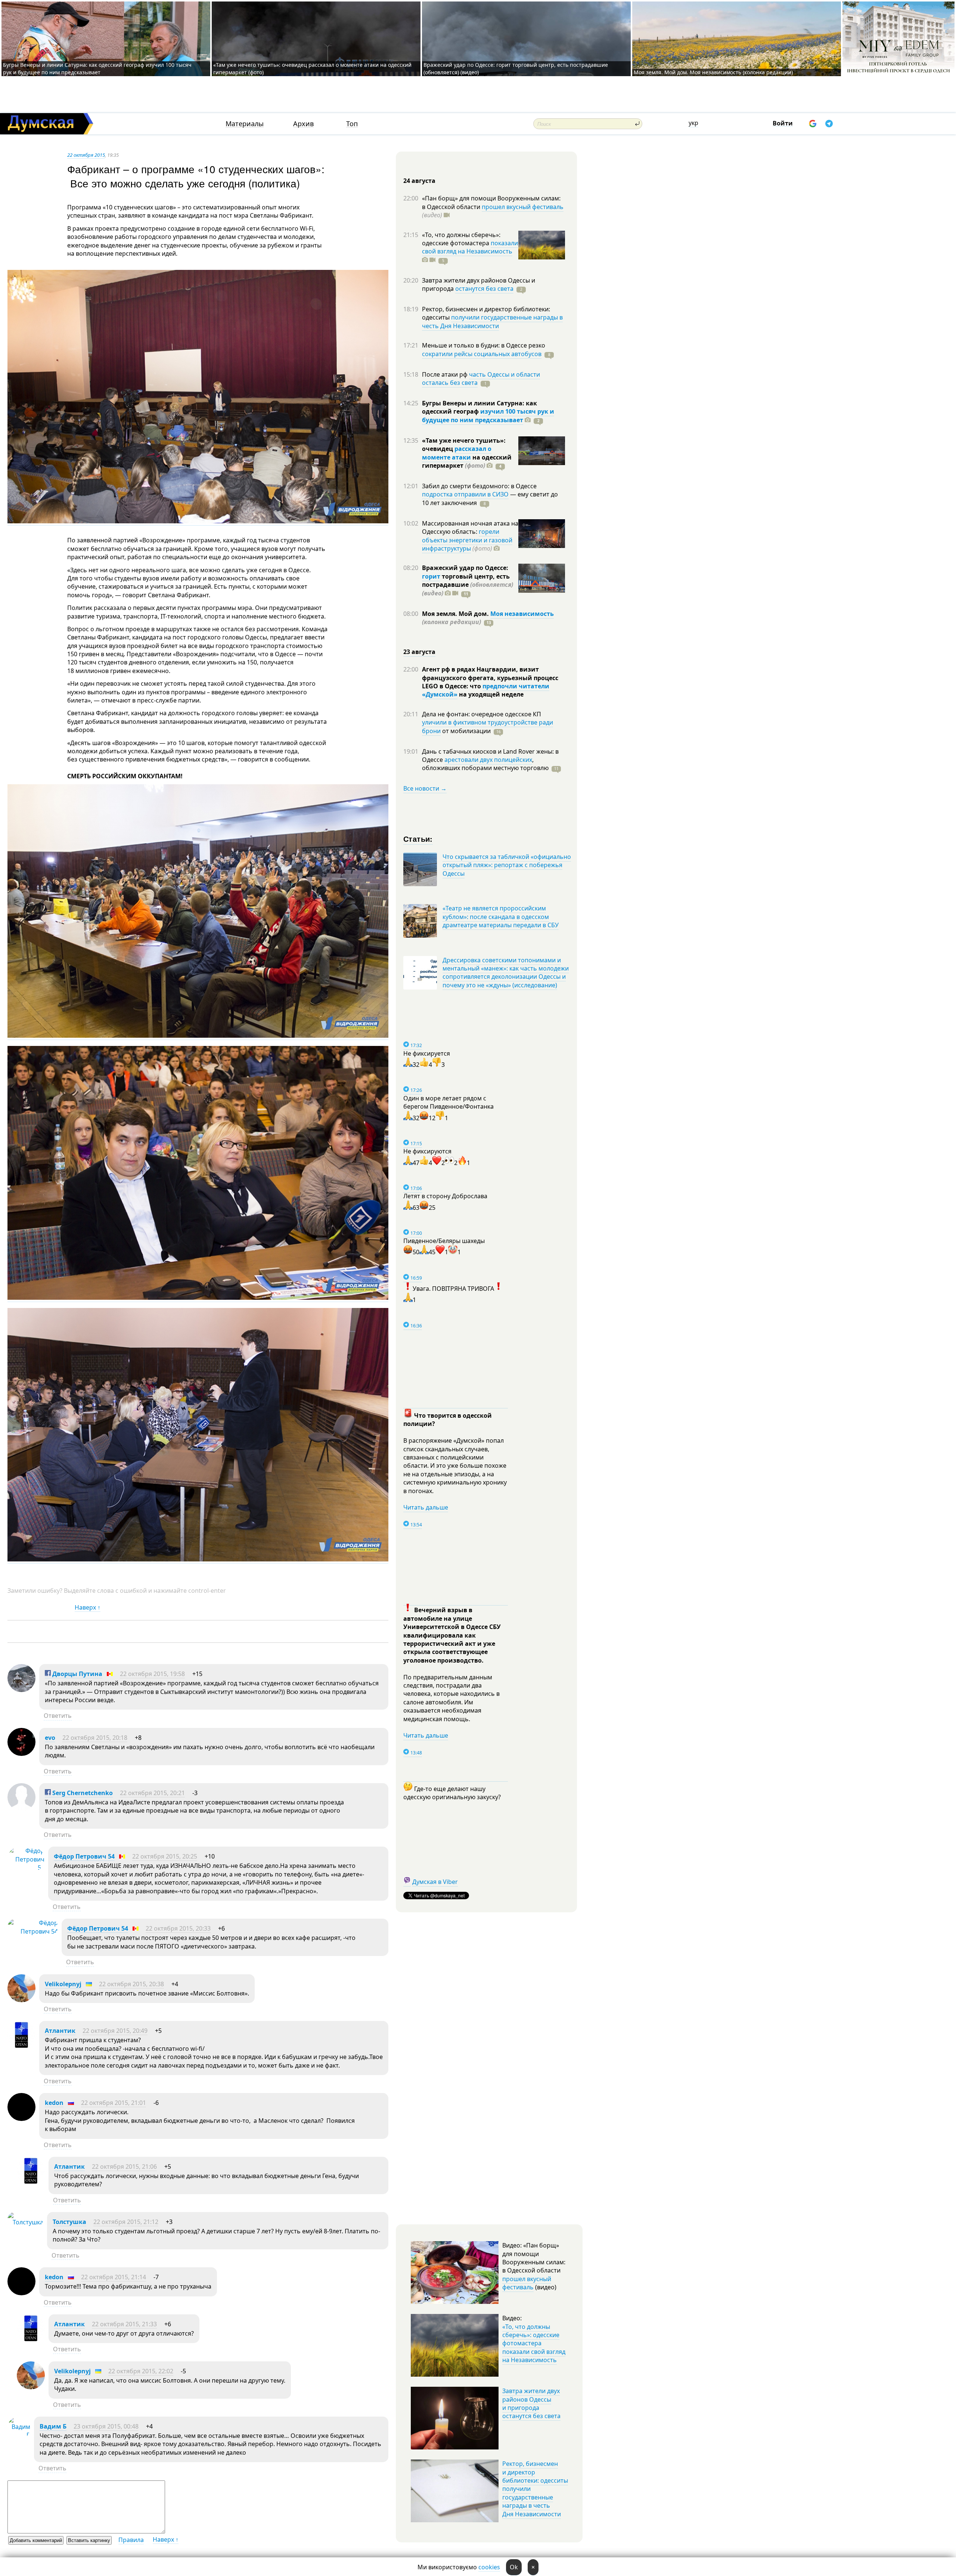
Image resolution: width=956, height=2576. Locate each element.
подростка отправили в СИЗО (465, 494)
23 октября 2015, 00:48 (106, 2426)
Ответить (58, 1716)
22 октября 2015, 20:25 (165, 1856)
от (466, 731)
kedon (54, 2103)
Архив (303, 124)
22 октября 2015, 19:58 (152, 1674)
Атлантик (60, 2031)
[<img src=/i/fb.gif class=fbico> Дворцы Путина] (21, 1690)
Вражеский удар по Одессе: (465, 568)
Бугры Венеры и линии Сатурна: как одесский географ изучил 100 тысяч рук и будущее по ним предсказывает (97, 68)
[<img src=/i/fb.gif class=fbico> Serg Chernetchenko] (21, 1809)
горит (431, 576)
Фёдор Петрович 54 (84, 1856)
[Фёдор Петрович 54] (26, 1868)
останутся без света (484, 289)
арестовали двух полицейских (488, 760)
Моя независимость (522, 614)
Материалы (245, 124)
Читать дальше (426, 1507)
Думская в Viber (435, 1882)
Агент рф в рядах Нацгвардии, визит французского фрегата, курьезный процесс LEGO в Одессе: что (490, 678)
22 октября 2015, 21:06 (124, 2167)
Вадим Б (53, 2426)
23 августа (419, 652)
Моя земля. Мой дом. (456, 614)
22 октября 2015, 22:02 (141, 2371)
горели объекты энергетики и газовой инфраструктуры (467, 540)
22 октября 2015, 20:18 (95, 1738)
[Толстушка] (25, 2222)
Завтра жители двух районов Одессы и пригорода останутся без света (531, 2403)
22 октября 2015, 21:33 (124, 2324)
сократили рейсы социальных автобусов (482, 354)
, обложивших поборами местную (485, 764)
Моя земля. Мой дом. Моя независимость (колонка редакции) (713, 72)
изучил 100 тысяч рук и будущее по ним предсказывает (488, 415)
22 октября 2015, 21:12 (126, 2222)
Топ (352, 124)
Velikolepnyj (63, 1984)
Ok (514, 2567)
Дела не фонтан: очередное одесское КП (482, 714)
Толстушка (69, 2222)
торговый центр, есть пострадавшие (468, 585)
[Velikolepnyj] (21, 2000)
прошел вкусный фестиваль (523, 207)
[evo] (21, 1754)
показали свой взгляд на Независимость (470, 247)
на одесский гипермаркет (467, 461)
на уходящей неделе (491, 694)
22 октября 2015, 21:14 (114, 2277)
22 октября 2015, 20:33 (178, 1928)
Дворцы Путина (77, 1674)
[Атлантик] (21, 2047)
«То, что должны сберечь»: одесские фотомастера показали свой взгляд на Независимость (534, 2343)
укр (693, 123)
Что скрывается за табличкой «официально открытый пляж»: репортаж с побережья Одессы (507, 865)
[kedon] (21, 2119)
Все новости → (425, 788)
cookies (489, 2567)
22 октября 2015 (86, 155)
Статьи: (418, 839)
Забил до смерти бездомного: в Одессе (479, 486)
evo (50, 1738)
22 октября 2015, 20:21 (152, 1793)
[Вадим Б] (19, 2435)
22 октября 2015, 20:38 (131, 1984)
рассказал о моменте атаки (457, 453)
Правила (131, 2540)
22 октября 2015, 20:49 (115, 2031)
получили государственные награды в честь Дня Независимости (492, 321)
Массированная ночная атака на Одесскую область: (470, 527)
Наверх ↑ (88, 1607)
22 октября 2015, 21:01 (114, 2103)
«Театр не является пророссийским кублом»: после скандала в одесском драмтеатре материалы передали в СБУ (501, 917)
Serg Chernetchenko (82, 1793)
